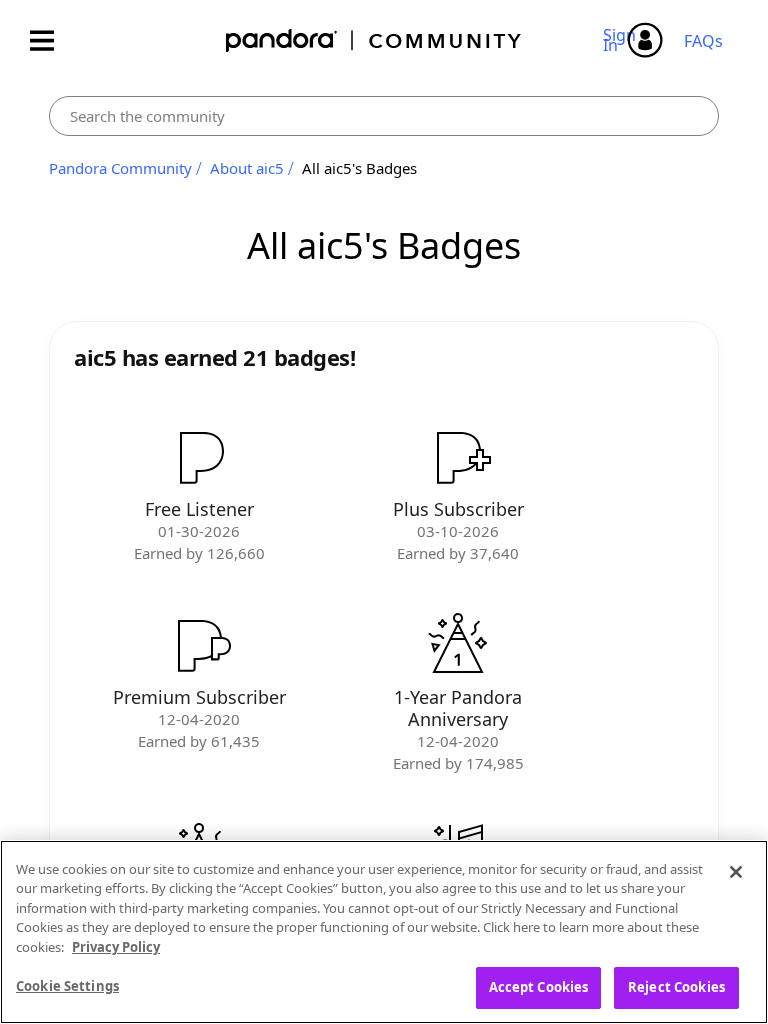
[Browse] (52, 40)
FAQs (703, 41)
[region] (384, 932)
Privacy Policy (116, 947)
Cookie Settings (67, 986)
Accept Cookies (539, 987)
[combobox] (384, 116)
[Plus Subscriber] (458, 457)
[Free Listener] (199, 457)
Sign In (622, 40)
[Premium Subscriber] (199, 645)
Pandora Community (374, 40)
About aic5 (247, 168)
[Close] (736, 872)
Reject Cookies (676, 987)
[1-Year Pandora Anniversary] (458, 645)
